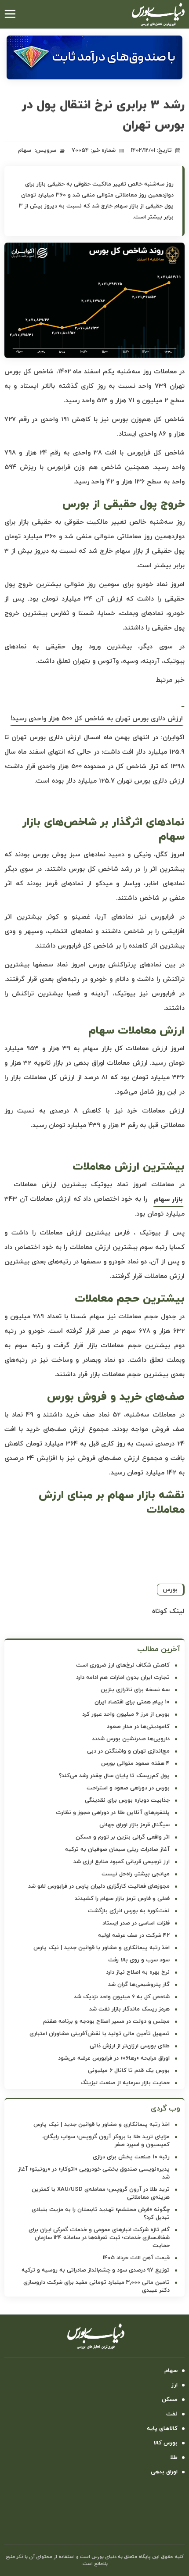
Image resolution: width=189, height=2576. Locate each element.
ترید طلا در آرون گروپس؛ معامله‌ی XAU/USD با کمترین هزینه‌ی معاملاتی (101, 2193)
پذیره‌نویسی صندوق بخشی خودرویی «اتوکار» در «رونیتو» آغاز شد (94, 2173)
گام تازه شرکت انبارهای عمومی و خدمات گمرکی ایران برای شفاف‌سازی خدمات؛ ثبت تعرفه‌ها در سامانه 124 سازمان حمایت (99, 2238)
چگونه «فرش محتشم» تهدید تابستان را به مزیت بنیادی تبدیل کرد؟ (101, 2214)
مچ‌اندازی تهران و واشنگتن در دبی (128, 1751)
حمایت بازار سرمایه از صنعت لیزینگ (125, 2083)
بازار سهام (168, 1200)
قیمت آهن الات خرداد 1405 (136, 2258)
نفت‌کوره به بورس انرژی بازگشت (129, 1911)
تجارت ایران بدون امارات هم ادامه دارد (123, 1678)
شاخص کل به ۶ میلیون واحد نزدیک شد (122, 1997)
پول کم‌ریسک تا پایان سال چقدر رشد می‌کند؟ (114, 1776)
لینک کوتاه (168, 1611)
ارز (174, 2385)
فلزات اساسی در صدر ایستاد (136, 1923)
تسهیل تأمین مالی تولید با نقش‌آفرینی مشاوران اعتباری (100, 2034)
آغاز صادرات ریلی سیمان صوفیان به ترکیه (117, 1850)
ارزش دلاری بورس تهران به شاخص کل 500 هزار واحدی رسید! (97, 719)
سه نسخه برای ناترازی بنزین (135, 1690)
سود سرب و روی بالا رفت (139, 1960)
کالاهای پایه (162, 2429)
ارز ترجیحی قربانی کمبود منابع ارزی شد (122, 1862)
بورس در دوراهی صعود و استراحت (128, 1788)
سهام (25, 150)
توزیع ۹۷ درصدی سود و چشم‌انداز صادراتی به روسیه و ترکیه (96, 2270)
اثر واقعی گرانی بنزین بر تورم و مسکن (123, 1837)
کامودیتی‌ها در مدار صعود (138, 1727)
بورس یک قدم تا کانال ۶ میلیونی (129, 2071)
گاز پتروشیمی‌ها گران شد (139, 1985)
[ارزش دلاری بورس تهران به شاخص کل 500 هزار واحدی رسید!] (183, 699)
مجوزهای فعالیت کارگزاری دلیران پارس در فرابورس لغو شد (99, 1886)
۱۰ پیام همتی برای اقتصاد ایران (132, 1702)
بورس (170, 1590)
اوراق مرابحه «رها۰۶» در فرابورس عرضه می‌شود (114, 2058)
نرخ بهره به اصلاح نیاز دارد (138, 1972)
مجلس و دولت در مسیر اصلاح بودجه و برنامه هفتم (106, 2021)
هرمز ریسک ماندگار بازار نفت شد (129, 2009)
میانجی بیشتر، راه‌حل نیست (136, 1874)
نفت (172, 2414)
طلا (174, 2458)
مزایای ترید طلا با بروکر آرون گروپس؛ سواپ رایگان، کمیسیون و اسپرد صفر (106, 2141)
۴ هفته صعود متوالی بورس (135, 1764)
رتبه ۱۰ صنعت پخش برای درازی (131, 2157)
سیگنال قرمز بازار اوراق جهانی (134, 1825)
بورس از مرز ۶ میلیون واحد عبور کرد (126, 1714)
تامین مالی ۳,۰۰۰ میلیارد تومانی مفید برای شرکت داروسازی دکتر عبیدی (96, 2286)
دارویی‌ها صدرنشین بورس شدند (131, 1739)
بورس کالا (165, 2443)
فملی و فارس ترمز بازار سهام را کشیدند (122, 1899)
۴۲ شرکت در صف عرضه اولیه (134, 1936)
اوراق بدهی (164, 2472)
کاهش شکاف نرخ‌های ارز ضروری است (123, 1665)
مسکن (170, 2400)
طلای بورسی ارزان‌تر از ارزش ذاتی (130, 2046)
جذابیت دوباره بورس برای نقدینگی (127, 1800)
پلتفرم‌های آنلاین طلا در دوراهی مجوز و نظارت (113, 1813)
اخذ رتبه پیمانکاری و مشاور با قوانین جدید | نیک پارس (102, 1948)
